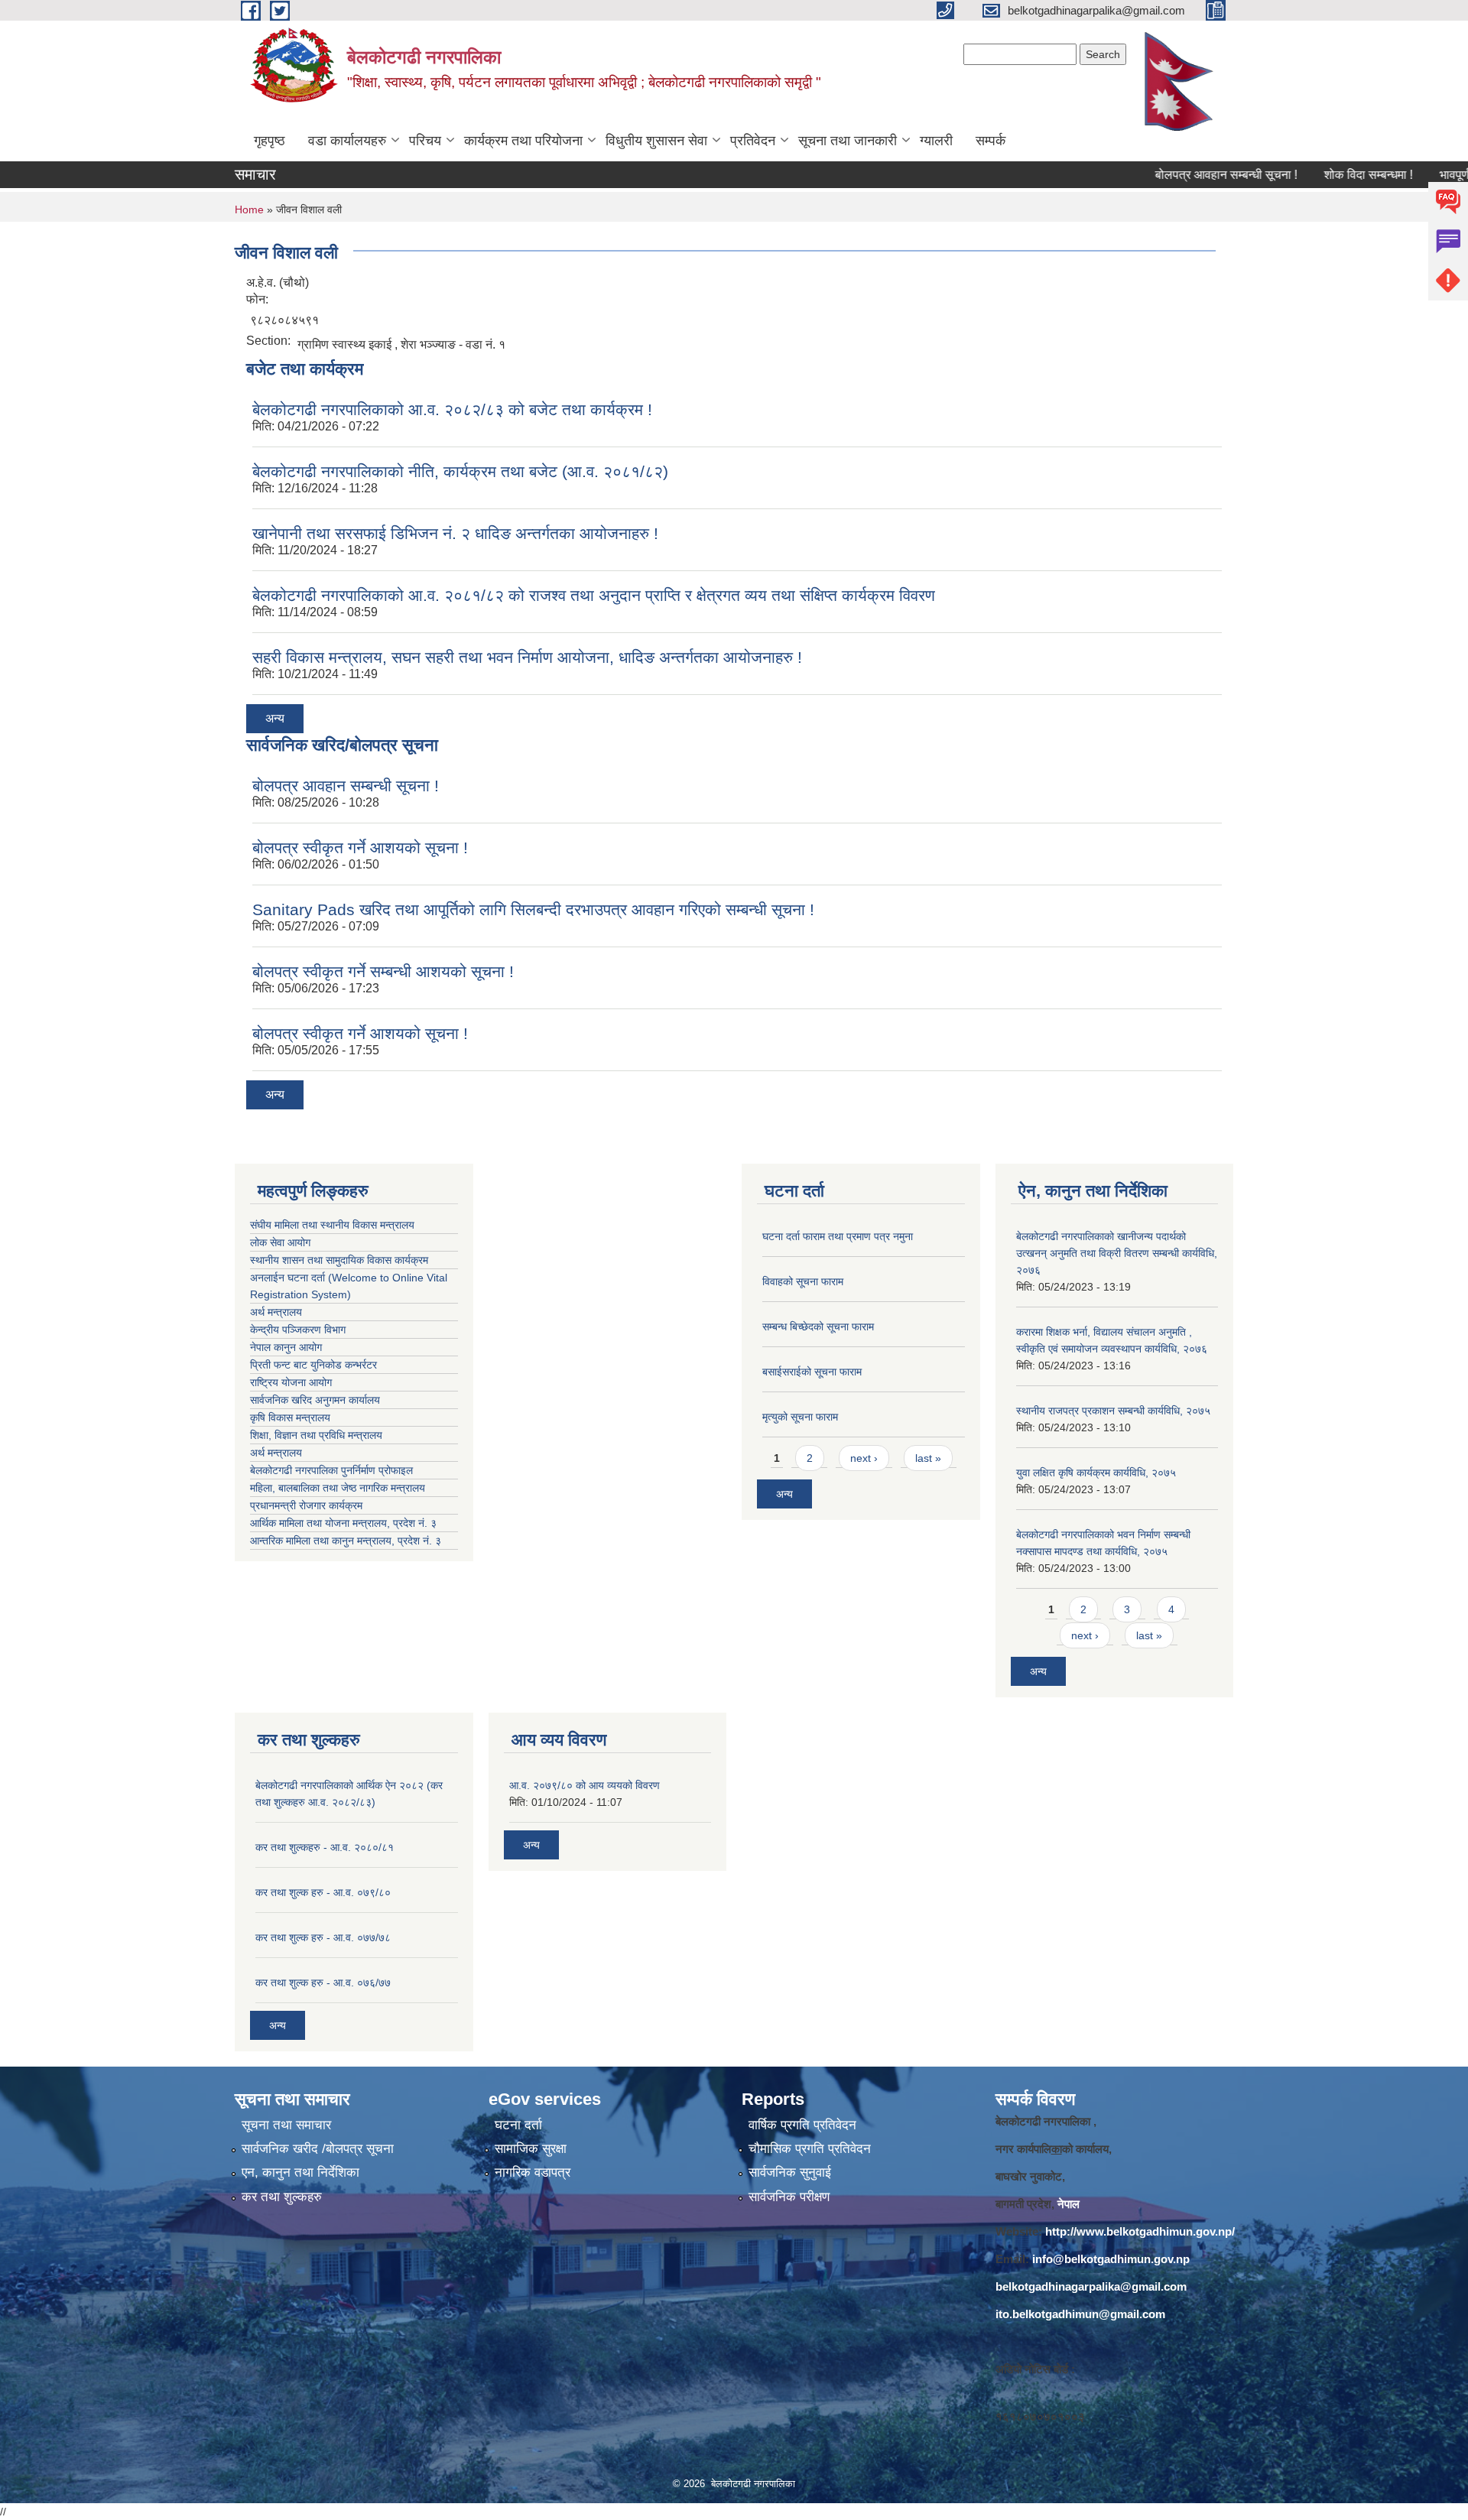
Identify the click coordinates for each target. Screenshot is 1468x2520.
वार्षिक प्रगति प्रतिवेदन (802, 2125)
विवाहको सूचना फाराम (803, 1281)
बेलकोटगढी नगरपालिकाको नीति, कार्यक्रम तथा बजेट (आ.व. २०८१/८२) (460, 471)
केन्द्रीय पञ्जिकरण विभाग (298, 1330)
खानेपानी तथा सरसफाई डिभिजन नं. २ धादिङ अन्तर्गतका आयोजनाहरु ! (455, 533)
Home (249, 209)
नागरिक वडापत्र (533, 2173)
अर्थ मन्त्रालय (276, 1312)
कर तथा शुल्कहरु (282, 2197)
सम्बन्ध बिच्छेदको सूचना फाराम (818, 1327)
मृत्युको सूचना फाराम (800, 1417)
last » (928, 1458)
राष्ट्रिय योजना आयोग (291, 1382)
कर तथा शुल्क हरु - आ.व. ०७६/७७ (323, 1983)
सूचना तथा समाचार (286, 2125)
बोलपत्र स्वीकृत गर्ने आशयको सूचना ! (360, 848)
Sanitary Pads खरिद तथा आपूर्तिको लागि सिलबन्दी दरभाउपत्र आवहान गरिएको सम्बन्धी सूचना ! (533, 909)
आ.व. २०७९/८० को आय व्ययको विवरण (585, 1785)
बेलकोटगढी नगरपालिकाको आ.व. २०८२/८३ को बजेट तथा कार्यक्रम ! (452, 409)
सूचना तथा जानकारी (848, 141)
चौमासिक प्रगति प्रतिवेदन (810, 2149)
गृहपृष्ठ (270, 141)
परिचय (425, 141)
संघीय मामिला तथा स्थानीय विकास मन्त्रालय (332, 1225)
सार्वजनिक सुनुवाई (790, 2173)
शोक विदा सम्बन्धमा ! (1321, 175)
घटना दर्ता (518, 2125)
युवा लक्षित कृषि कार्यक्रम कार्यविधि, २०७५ (1096, 1473)
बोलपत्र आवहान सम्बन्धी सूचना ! (1179, 175)
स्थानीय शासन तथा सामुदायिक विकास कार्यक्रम (339, 1260)
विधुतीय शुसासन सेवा (656, 141)
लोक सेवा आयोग (280, 1242)
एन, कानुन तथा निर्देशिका (300, 2173)
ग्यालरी (936, 141)
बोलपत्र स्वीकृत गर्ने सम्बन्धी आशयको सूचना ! (383, 971)
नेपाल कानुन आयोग (286, 1347)
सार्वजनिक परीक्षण (789, 2197)
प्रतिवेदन (753, 141)
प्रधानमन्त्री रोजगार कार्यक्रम (309, 1505)
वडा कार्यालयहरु (347, 141)
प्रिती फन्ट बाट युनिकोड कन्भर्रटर (313, 1365)
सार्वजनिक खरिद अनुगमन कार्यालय (317, 1400)
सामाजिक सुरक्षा (531, 2149)
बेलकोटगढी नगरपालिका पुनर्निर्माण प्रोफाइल (333, 1470)
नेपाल (1069, 2204)
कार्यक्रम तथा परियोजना (523, 141)
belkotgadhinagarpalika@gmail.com (1091, 2286)
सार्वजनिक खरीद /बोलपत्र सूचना (318, 2149)
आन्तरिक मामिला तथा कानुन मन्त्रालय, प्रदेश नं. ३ (349, 1541)
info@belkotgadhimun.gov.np (1111, 2259)
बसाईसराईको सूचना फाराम (812, 1372)
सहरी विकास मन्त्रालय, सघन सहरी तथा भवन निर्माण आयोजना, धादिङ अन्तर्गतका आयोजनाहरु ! (527, 657)
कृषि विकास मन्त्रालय (292, 1417)
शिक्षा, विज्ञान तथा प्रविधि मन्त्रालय (318, 1435)
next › (864, 1458)
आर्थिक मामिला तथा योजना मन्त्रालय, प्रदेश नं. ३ (343, 1523)
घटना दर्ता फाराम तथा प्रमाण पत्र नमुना (838, 1236)
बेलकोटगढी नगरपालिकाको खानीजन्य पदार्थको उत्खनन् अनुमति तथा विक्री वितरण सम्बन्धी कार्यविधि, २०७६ (1117, 1253)
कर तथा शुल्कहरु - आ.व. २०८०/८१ (325, 1847)
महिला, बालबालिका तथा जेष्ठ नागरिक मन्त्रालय (341, 1488)
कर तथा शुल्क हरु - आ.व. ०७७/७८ (323, 1937)
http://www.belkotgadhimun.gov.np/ (1140, 2231)
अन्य (275, 718)
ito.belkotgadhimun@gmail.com (1080, 2314)
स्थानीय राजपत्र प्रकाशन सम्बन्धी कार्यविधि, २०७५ (1113, 1411)
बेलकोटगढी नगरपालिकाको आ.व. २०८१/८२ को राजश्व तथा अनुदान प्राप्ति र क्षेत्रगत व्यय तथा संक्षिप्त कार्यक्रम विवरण (594, 595)
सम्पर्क (991, 141)
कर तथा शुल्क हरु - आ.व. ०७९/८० (323, 1892)
